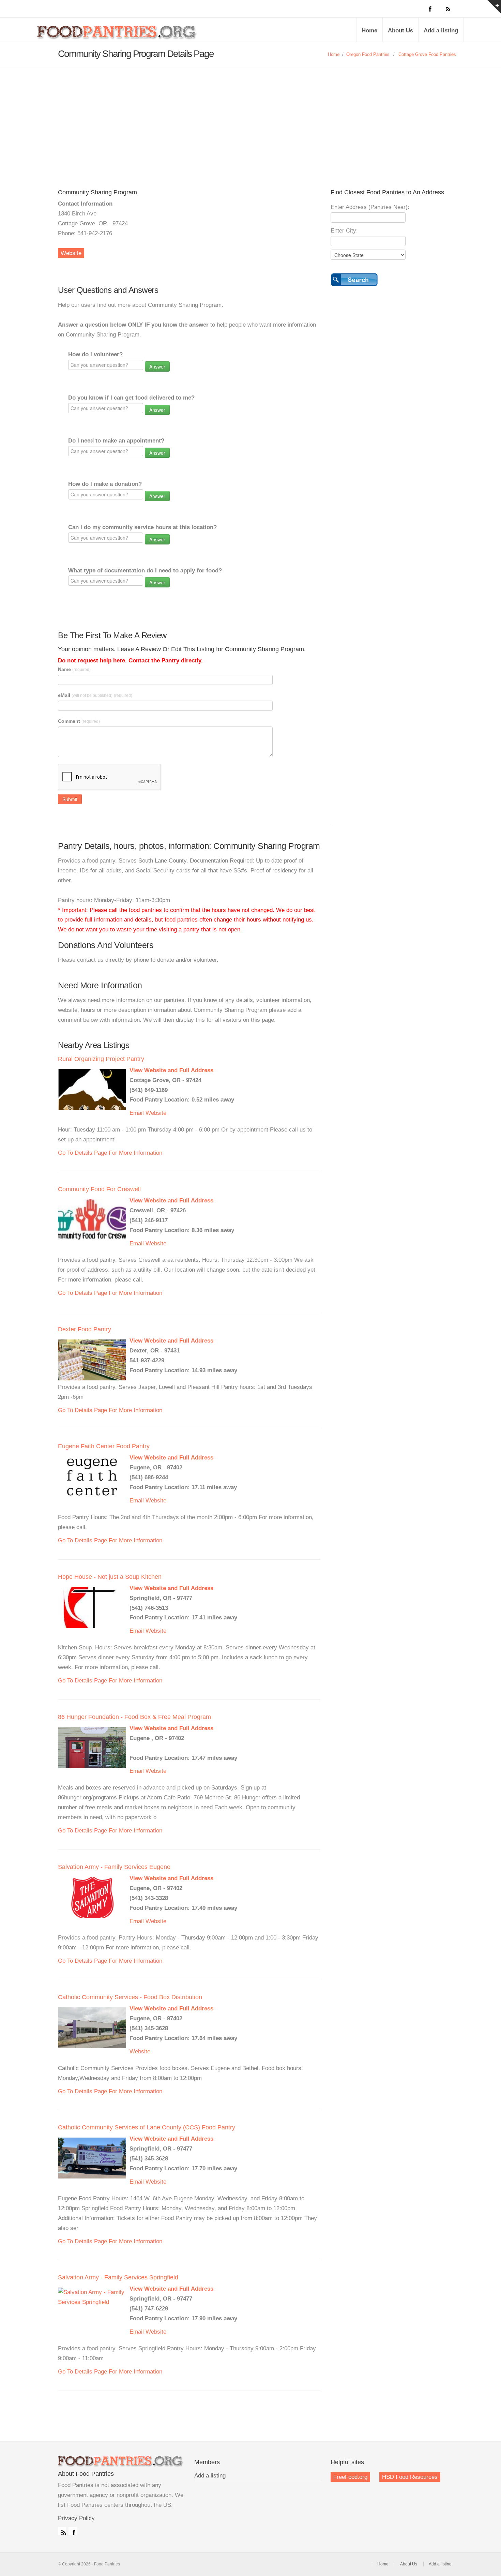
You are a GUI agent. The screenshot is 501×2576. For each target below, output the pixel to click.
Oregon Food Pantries (368, 54)
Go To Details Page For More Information (110, 1153)
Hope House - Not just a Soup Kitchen (110, 1577)
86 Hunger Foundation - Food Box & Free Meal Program (134, 1717)
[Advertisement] (250, 117)
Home (369, 31)
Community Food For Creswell (99, 1189)
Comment (79, 721)
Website (71, 253)
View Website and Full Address (171, 1070)
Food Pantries (118, 35)
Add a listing (441, 31)
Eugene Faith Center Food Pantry (104, 1446)
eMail (95, 695)
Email (137, 1113)
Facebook (73, 2531)
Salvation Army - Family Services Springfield (118, 2277)
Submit (70, 799)
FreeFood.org (350, 2477)
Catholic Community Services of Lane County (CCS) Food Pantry (147, 2127)
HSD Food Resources (410, 2477)
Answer (157, 366)
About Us (400, 31)
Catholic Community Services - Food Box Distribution (130, 1997)
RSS (62, 2531)
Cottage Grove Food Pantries (427, 54)
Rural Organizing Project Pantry (101, 1059)
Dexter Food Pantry (85, 1329)
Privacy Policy (76, 2518)
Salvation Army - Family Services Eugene (114, 1867)
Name (74, 669)
